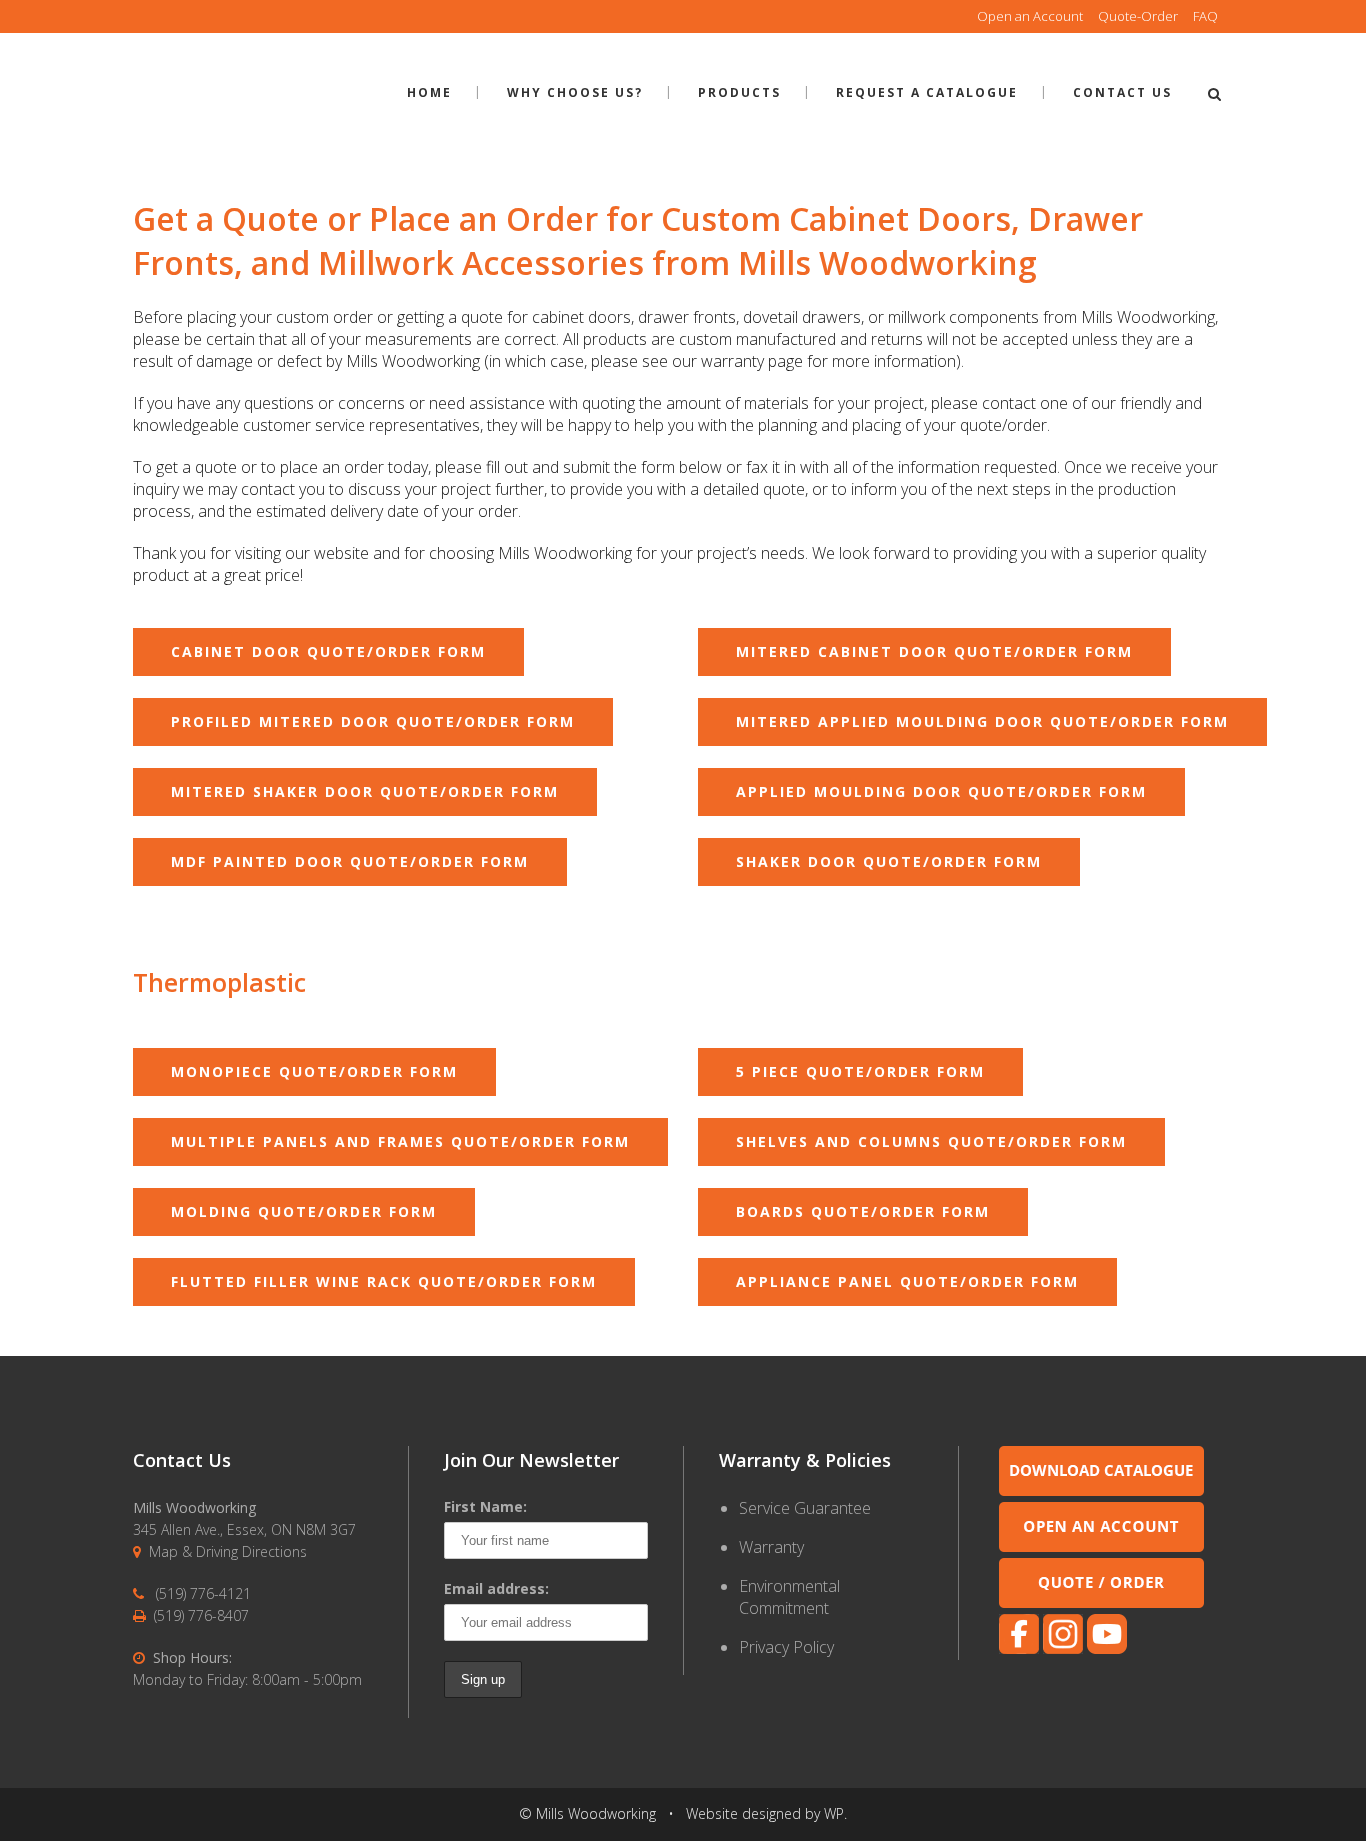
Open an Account (1030, 16)
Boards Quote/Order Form (863, 1211)
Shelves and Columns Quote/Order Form (931, 1141)
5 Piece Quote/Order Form (860, 1071)
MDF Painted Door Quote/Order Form (350, 861)
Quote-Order (1138, 16)
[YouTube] (1107, 1648)
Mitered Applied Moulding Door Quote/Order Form (982, 721)
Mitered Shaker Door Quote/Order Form (365, 791)
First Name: (485, 1506)
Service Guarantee (805, 1508)
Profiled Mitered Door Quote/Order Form (373, 721)
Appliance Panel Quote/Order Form (907, 1281)
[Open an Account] (1101, 1546)
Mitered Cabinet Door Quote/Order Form (934, 651)
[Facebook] (1019, 1648)
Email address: (496, 1588)
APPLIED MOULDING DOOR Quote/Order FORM (941, 791)
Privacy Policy (786, 1647)
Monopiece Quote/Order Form (314, 1071)
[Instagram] (1063, 1648)
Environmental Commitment (789, 1597)
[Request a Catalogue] (1101, 1490)
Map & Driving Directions (228, 1551)
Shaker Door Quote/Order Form (889, 861)
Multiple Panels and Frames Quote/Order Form (400, 1141)
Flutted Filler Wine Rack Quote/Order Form (384, 1281)
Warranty (771, 1547)
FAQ (1205, 16)
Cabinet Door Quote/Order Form (328, 651)
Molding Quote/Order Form (304, 1211)
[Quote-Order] (1101, 1602)
